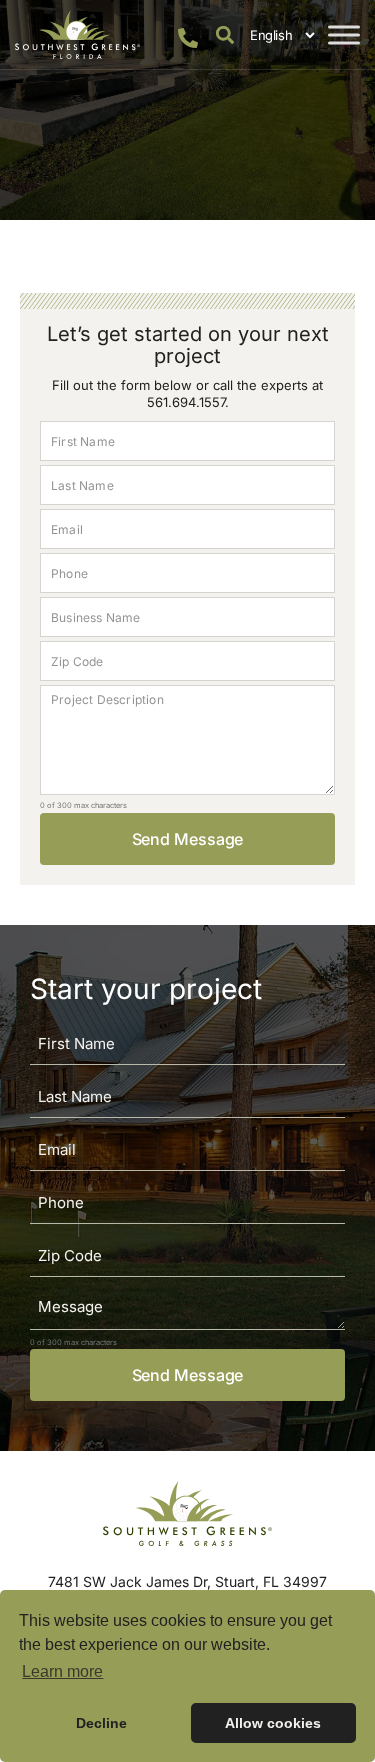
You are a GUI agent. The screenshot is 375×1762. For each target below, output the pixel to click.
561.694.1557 (186, 402)
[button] (224, 34)
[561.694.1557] (188, 38)
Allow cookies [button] (273, 1723)
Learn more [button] (62, 1671)
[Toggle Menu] (344, 34)
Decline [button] (101, 1723)
